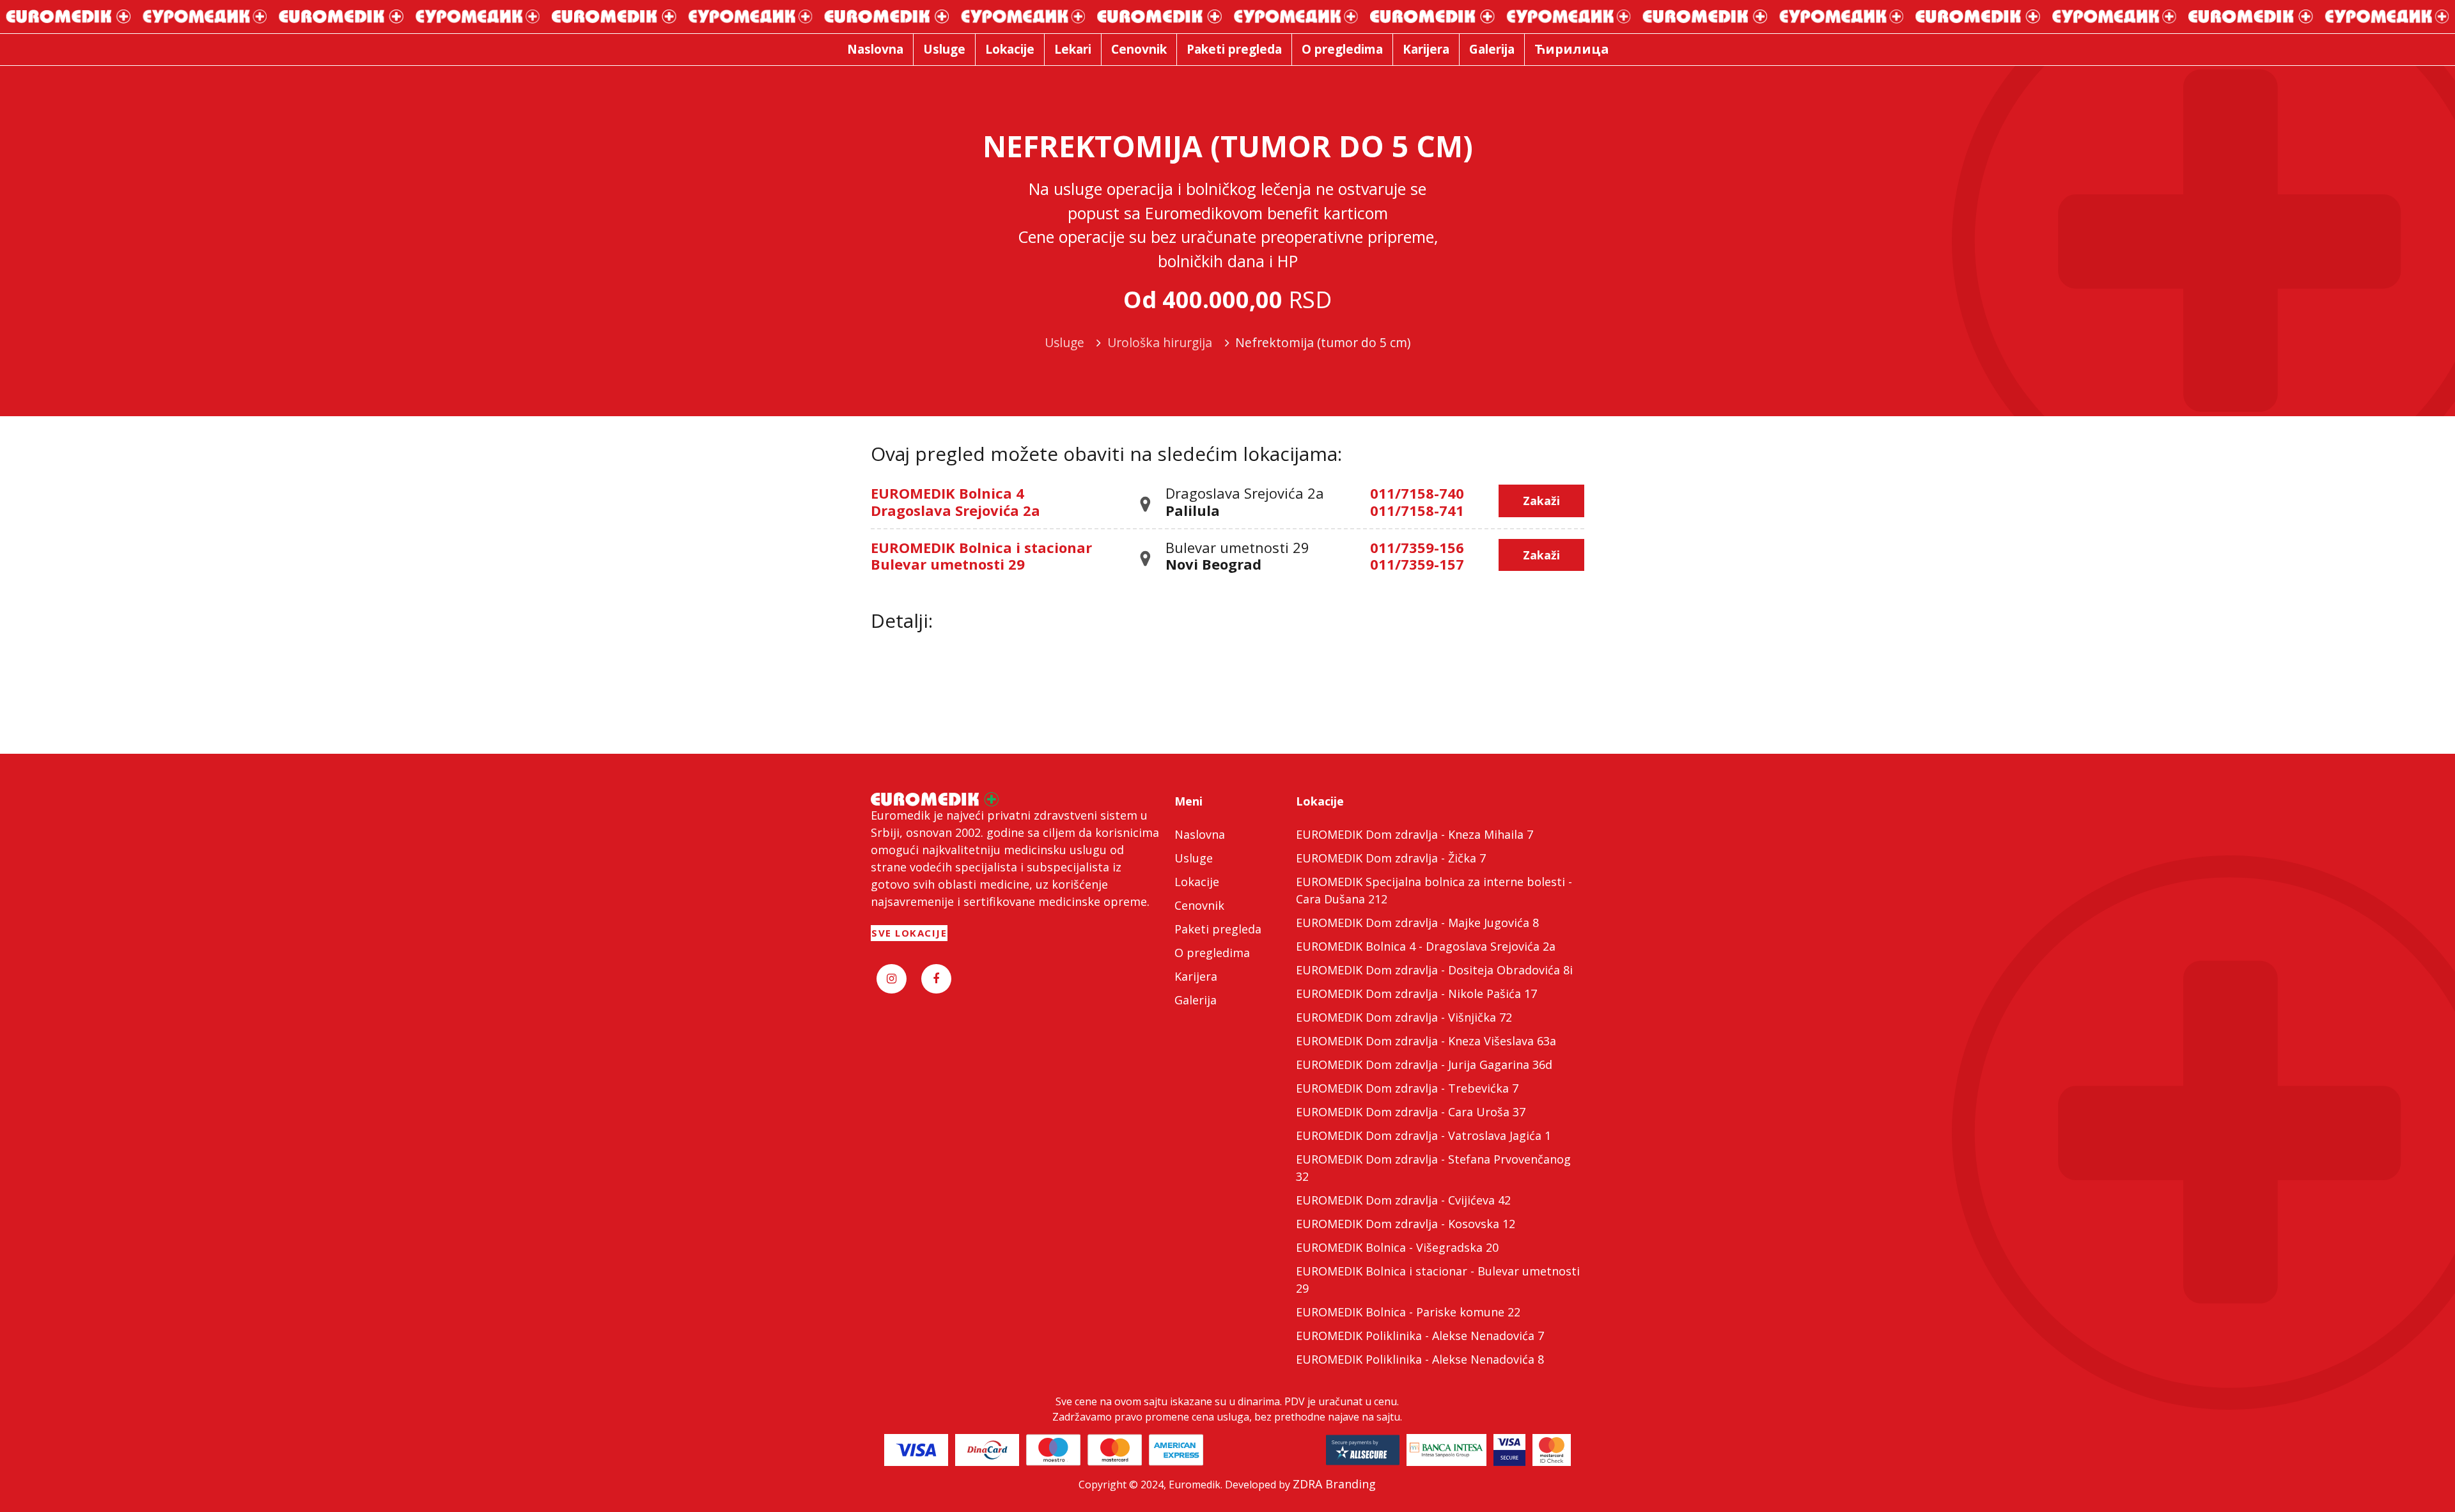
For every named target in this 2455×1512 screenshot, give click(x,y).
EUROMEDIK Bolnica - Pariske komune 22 (1408, 1312)
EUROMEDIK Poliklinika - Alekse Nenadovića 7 (1420, 1336)
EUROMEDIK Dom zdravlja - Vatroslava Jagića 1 (1423, 1135)
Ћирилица (1572, 49)
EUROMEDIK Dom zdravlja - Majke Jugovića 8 (1417, 923)
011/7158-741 (1417, 510)
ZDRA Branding (1334, 1484)
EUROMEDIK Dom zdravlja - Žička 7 (1391, 858)
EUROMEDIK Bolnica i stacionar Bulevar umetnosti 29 (981, 556)
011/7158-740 (1417, 493)
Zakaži (1541, 501)
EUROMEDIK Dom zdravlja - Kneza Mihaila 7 (1415, 834)
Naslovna (1200, 834)
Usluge (1194, 858)
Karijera (1196, 976)
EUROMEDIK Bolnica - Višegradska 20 (1397, 1247)
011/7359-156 (1417, 547)
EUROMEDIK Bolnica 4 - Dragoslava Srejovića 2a (1426, 946)
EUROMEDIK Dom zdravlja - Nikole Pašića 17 (1416, 994)
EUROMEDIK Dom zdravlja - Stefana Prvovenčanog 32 (1433, 1168)
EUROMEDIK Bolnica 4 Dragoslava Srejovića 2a (955, 501)
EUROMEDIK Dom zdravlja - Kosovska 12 (1406, 1224)
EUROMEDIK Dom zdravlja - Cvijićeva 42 (1403, 1200)
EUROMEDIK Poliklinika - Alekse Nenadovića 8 (1420, 1359)
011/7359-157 (1417, 564)
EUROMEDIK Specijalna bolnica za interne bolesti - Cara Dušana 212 (1434, 890)
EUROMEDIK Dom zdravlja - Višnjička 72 (1404, 1017)
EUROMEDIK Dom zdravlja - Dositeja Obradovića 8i (1434, 970)
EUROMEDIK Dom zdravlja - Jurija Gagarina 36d (1424, 1064)
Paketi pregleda (1218, 929)
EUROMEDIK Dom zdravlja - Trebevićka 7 (1407, 1088)
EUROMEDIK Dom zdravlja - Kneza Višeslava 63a (1426, 1041)
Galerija (1196, 1000)
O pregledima (1212, 953)
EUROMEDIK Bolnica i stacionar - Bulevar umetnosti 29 (1438, 1280)
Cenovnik (1199, 905)
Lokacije (1197, 882)
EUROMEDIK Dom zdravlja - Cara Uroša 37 (1411, 1112)
